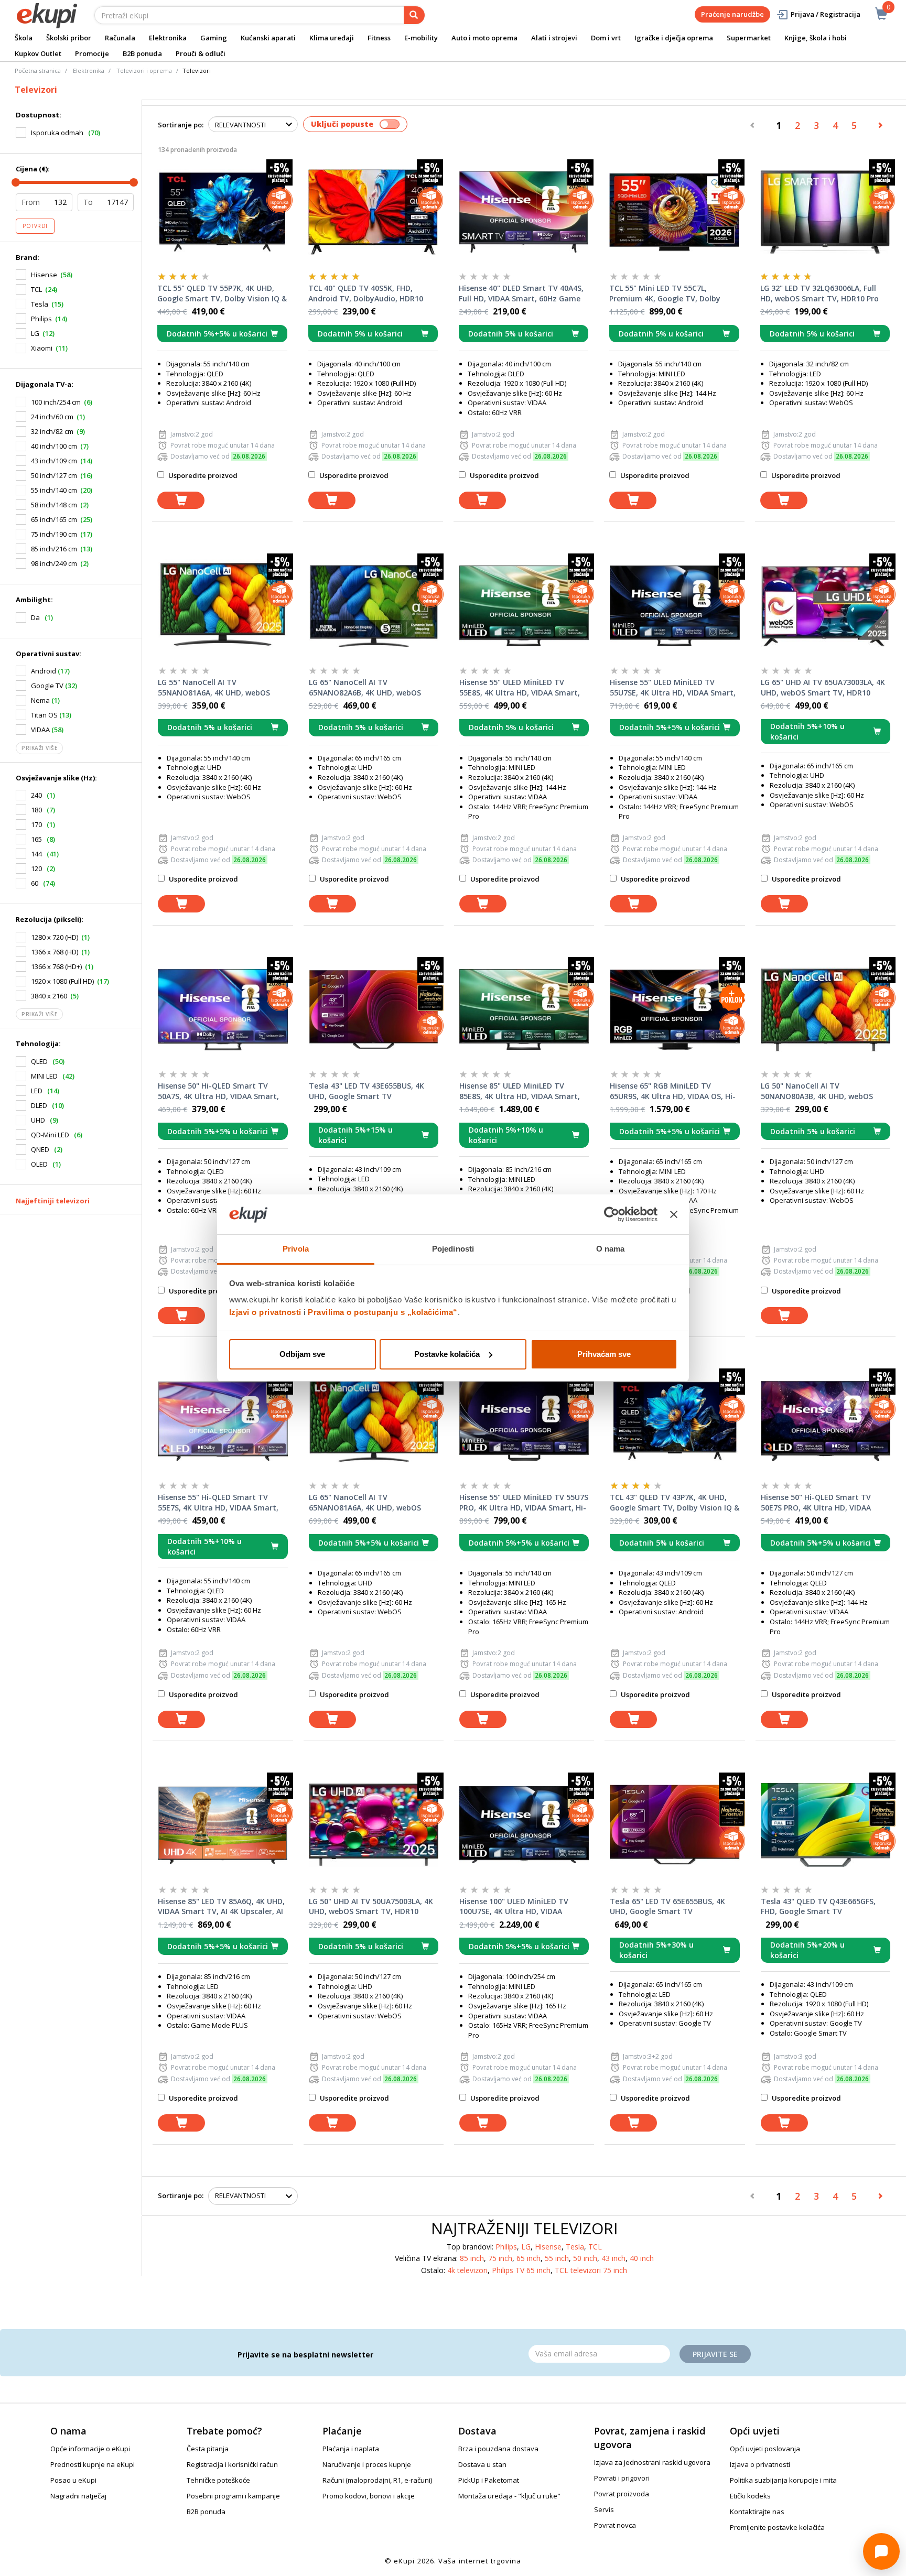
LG (35, 333)
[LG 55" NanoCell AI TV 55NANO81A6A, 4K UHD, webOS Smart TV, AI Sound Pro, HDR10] (223, 606)
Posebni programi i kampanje (233, 2496)
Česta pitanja (208, 2449)
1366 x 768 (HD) (55, 952)
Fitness (379, 38)
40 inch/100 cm (54, 446)
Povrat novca (615, 2525)
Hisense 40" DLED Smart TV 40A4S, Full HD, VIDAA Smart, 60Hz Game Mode (521, 294)
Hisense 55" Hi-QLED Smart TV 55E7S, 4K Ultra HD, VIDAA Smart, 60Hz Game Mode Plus (218, 1503)
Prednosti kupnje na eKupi (93, 2464)
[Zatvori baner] (674, 1214)
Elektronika (168, 38)
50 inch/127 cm (54, 475)
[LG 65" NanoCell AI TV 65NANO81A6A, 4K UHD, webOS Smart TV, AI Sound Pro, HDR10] (374, 1421)
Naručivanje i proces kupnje (367, 2464)
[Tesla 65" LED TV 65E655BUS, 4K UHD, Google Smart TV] (675, 1825)
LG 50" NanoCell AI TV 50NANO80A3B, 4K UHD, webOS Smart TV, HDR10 (817, 1091)
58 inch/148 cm (54, 505)
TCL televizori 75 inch (591, 2270)
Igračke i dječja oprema (674, 38)
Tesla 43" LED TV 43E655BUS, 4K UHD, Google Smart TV (366, 1091)
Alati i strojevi (554, 38)
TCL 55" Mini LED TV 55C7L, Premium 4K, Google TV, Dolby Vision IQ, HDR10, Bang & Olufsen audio (670, 294)
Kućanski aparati (268, 38)
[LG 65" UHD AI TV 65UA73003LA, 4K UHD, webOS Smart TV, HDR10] (826, 606)
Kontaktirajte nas (757, 2512)
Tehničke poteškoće (218, 2480)
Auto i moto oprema (484, 38)
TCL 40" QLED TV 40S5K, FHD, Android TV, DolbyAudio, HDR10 (366, 293)
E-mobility (421, 38)
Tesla (40, 304)
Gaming (214, 38)
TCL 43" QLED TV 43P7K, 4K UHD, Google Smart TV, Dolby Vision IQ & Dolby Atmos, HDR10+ (675, 1503)
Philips (41, 319)
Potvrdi (35, 226)
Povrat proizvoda (622, 2494)
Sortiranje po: (181, 125)
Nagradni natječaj (78, 2496)
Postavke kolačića (447, 1354)
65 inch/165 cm (54, 519)
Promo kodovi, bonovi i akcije (369, 2496)
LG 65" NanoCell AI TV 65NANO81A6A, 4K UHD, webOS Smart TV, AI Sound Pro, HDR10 (365, 1503)
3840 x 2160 (49, 996)
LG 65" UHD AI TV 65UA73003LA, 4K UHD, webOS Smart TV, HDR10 (823, 687)
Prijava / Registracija (826, 14)
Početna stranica (38, 70)
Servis (604, 2509)
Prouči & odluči (201, 53)
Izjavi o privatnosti (265, 1312)
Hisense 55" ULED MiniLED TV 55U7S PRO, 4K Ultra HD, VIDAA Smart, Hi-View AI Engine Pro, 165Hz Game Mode (524, 1503)
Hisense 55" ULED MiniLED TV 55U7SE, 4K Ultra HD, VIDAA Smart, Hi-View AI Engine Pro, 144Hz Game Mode (673, 688)
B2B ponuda (142, 53)
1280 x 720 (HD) (55, 937)
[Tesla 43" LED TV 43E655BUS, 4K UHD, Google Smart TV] (374, 1009)
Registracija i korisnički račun (232, 2464)
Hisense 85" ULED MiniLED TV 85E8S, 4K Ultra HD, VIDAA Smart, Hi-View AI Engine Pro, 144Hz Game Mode (523, 1091)
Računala (120, 38)
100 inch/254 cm (56, 402)
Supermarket (749, 38)
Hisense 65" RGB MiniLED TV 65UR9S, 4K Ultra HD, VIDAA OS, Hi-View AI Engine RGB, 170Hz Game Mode (673, 1091)
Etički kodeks (750, 2496)
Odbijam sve (302, 1354)
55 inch (557, 2258)
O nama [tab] (611, 1249)
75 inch (500, 2258)
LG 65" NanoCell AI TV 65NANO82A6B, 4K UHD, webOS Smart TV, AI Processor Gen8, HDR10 (365, 688)
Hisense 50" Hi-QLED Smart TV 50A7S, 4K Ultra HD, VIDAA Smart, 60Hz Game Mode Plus (218, 1091)
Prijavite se (715, 2354)
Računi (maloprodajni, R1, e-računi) (377, 2480)
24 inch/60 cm (52, 417)
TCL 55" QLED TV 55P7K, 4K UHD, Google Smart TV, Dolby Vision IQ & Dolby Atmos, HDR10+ (222, 294)
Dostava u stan (482, 2464)
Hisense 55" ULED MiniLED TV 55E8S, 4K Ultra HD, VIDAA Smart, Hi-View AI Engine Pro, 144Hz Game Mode (523, 688)
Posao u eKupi (73, 2480)
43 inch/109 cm (54, 461)
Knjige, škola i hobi (816, 38)
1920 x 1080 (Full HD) (62, 981)
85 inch (472, 2258)
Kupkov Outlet (38, 53)
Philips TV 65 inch (521, 2270)
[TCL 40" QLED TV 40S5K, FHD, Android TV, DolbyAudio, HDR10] (373, 212)
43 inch (613, 2258)
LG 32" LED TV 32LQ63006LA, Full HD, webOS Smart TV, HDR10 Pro (819, 293)
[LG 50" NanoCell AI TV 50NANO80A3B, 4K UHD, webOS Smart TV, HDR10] (826, 1009)
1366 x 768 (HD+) (56, 966)
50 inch (585, 2258)
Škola (24, 38)
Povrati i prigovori (622, 2478)
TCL (36, 289)
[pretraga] (414, 15)
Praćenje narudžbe (732, 14)
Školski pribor (69, 38)
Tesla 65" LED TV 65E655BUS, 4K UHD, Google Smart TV (667, 1906)
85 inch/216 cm (54, 549)
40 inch (642, 2258)
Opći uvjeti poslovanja (765, 2449)
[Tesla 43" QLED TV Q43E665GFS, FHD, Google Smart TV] (826, 1825)
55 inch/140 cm (54, 490)
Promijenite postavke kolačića (777, 2527)
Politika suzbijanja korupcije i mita (783, 2480)
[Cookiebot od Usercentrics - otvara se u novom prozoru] (612, 1214)
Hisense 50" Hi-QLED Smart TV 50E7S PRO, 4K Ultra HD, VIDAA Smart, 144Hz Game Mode (816, 1503)
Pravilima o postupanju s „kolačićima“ (383, 1312)
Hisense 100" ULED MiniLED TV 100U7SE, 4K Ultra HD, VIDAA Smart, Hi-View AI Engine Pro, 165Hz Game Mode (514, 1907)
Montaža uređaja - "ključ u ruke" (509, 2496)
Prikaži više (39, 748)
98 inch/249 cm (54, 563)
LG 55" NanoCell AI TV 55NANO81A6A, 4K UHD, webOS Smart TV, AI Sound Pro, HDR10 (214, 688)
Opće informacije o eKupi (90, 2449)
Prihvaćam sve (604, 1354)
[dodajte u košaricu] (181, 500)
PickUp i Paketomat (489, 2480)
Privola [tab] (296, 1249)
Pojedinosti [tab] (453, 1249)
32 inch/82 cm (52, 431)
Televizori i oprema (144, 70)
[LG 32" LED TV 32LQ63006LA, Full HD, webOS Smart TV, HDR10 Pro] (825, 212)
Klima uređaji (332, 38)
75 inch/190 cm (54, 534)
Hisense (44, 275)
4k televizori (467, 2270)
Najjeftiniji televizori (53, 1201)
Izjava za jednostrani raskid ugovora (652, 2462)
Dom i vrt (606, 38)
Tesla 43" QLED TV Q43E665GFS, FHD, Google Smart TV (818, 1906)
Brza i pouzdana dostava (498, 2449)
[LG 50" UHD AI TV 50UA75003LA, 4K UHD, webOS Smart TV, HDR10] (374, 1825)
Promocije (92, 53)
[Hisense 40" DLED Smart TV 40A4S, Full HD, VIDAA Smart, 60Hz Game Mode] (524, 212)
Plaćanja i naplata (351, 2449)
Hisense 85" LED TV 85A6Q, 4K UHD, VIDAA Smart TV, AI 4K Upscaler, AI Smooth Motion (221, 1907)
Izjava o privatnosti (760, 2464)
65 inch (528, 2258)
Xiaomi (42, 348)
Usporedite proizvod (202, 475)
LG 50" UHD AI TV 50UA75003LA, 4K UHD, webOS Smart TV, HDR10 (371, 1906)
